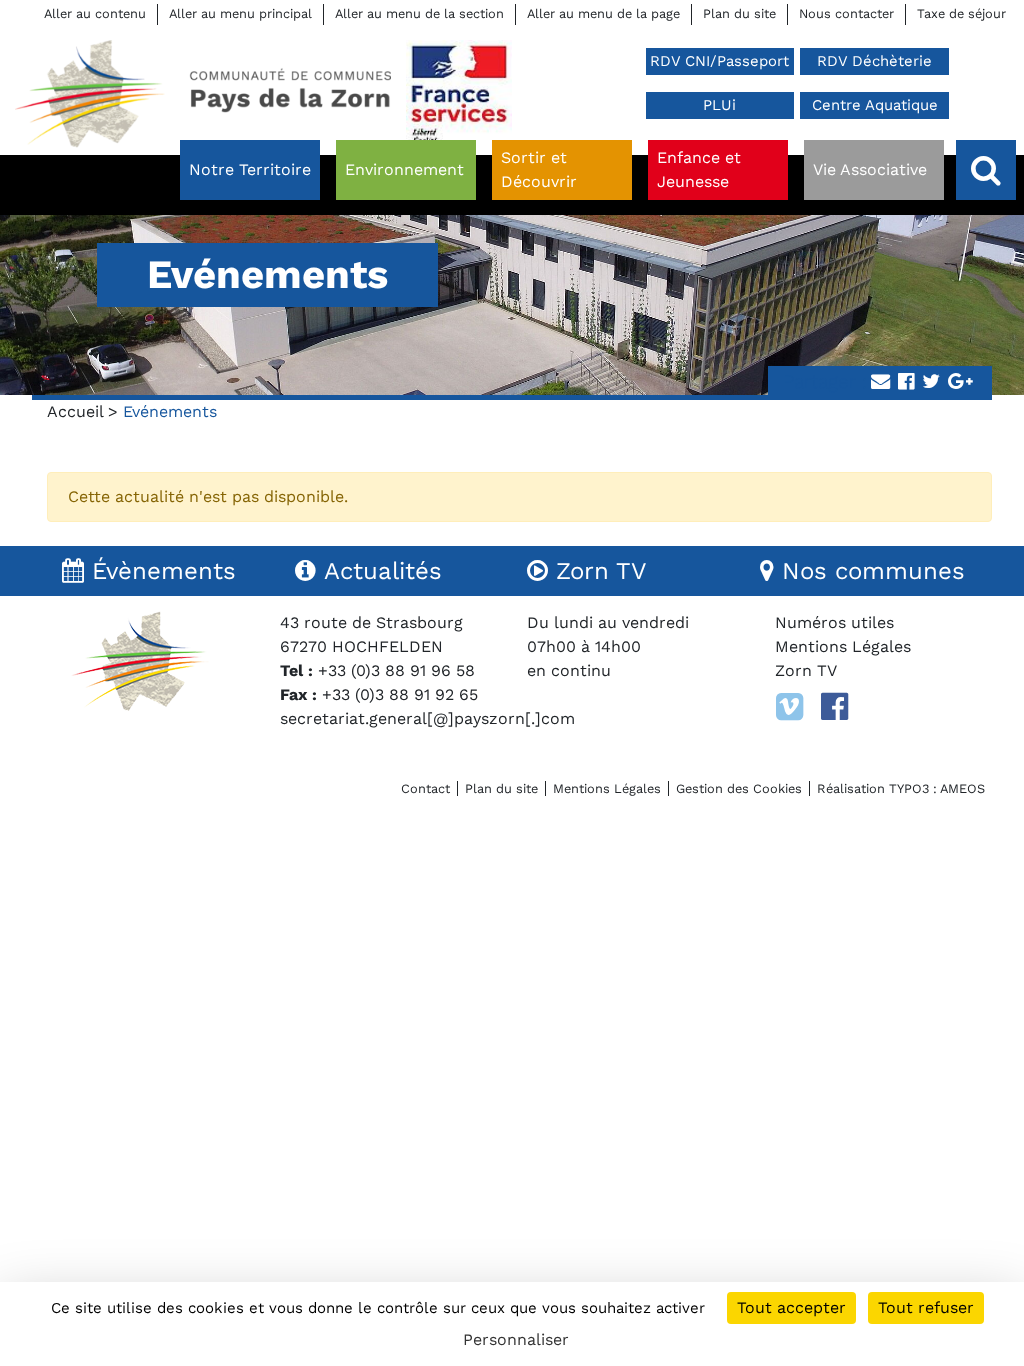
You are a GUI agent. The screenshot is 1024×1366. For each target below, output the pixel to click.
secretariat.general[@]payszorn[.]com (427, 718)
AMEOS (962, 788)
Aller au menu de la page (603, 13)
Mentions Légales (843, 646)
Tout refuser (926, 1307)
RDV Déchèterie (874, 61)
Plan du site (739, 13)
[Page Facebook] (834, 707)
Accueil (75, 411)
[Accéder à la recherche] (986, 170)
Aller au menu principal (240, 13)
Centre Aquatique (875, 105)
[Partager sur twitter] (931, 382)
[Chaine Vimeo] (789, 707)
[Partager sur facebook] (906, 382)
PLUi (719, 105)
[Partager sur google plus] (960, 382)
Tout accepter (791, 1307)
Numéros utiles (834, 622)
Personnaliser (516, 1339)
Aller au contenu (95, 13)
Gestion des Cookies (739, 788)
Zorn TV (806, 670)
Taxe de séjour (961, 13)
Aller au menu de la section (419, 13)
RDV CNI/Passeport (719, 61)
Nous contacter (846, 13)
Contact (425, 788)
